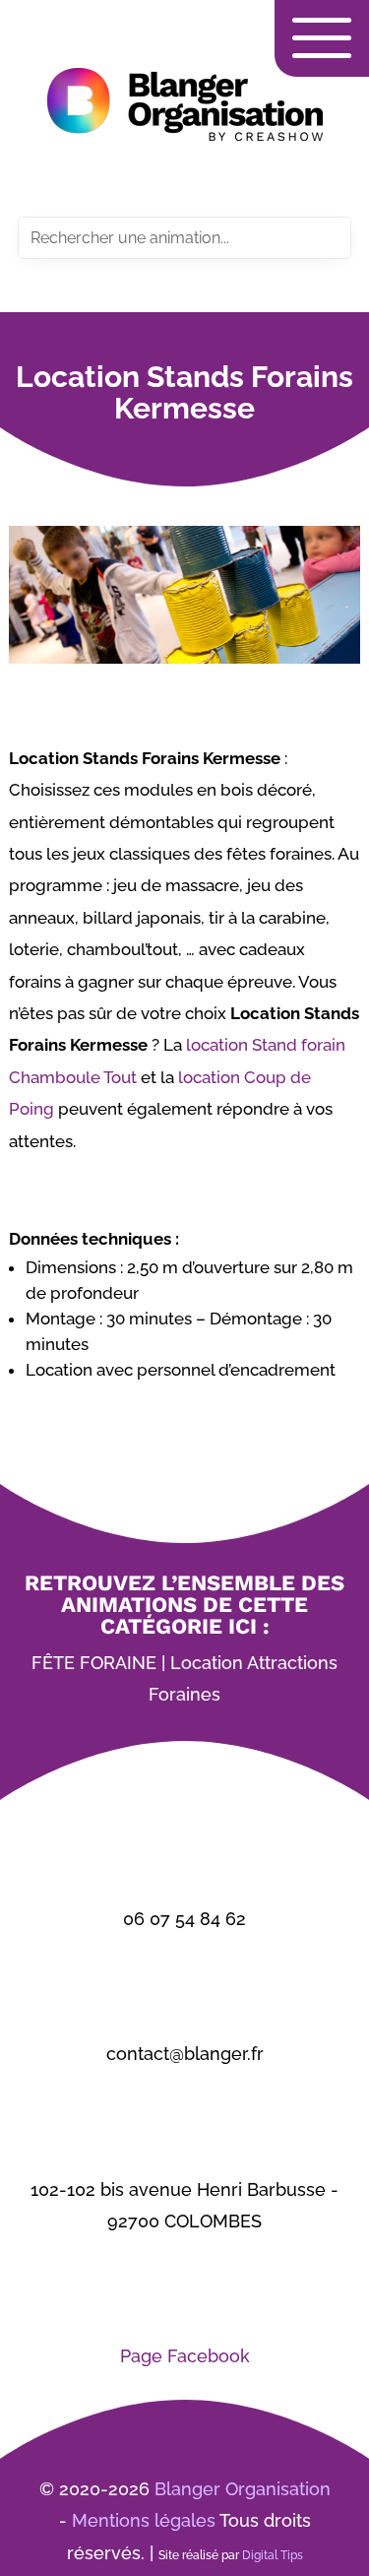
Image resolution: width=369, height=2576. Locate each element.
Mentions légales (144, 2520)
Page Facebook (185, 2356)
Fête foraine (94, 1663)
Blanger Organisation (243, 2489)
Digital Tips (273, 2555)
